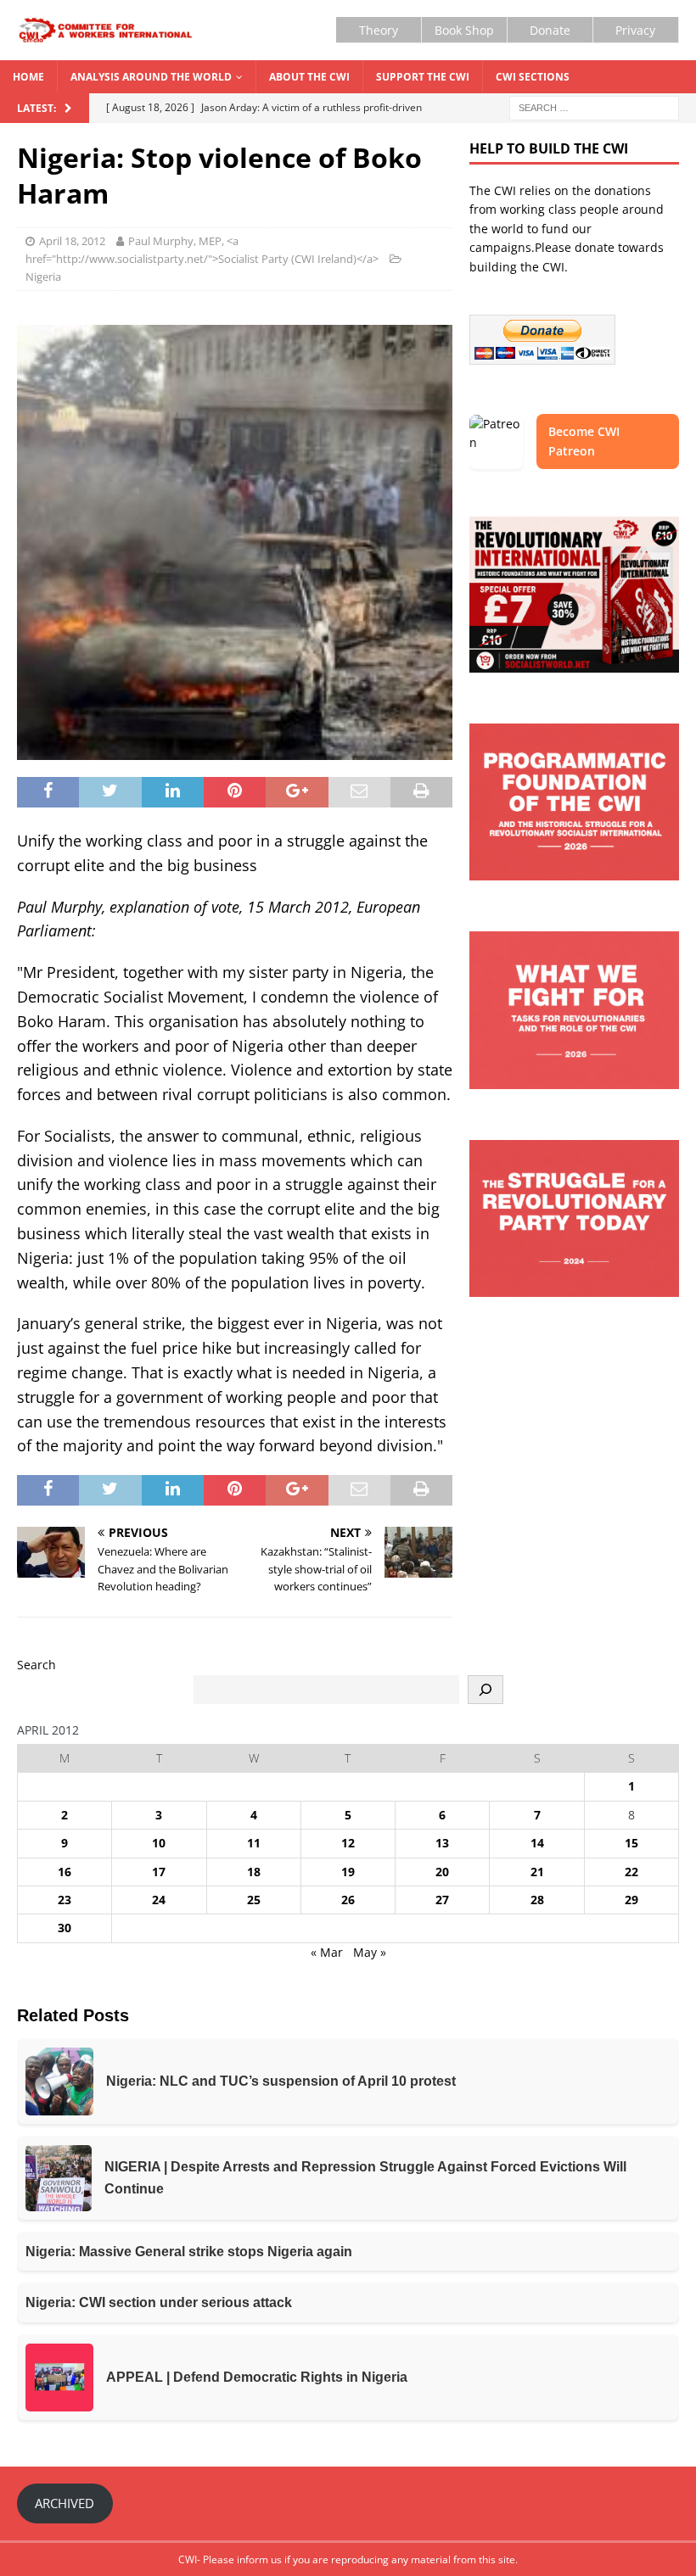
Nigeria (43, 277)
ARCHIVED (65, 2503)
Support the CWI (423, 77)
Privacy (635, 30)
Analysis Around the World (151, 77)
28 (537, 1900)
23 (65, 1900)
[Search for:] (594, 107)
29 (631, 1900)
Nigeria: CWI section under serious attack (159, 2302)
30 (65, 1928)
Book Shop (464, 30)
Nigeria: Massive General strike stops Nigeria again (189, 2252)
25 (254, 1900)
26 (348, 1900)
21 (537, 1872)
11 (254, 1843)
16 (65, 1872)
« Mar (327, 1952)
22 (631, 1872)
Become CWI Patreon (584, 441)
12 (348, 1843)
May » (370, 1952)
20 (442, 1872)
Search (36, 1665)
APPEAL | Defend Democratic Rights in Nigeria (257, 2377)
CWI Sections (533, 77)
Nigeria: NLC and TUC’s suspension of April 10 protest (281, 2081)
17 (159, 1872)
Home (28, 77)
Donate (550, 30)
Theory (379, 30)
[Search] (486, 1690)
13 (442, 1843)
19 (348, 1872)
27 (442, 1900)
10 (159, 1843)
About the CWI (309, 77)
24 (159, 1900)
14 (537, 1843)
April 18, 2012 (72, 241)
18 (254, 1872)
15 (631, 1843)
